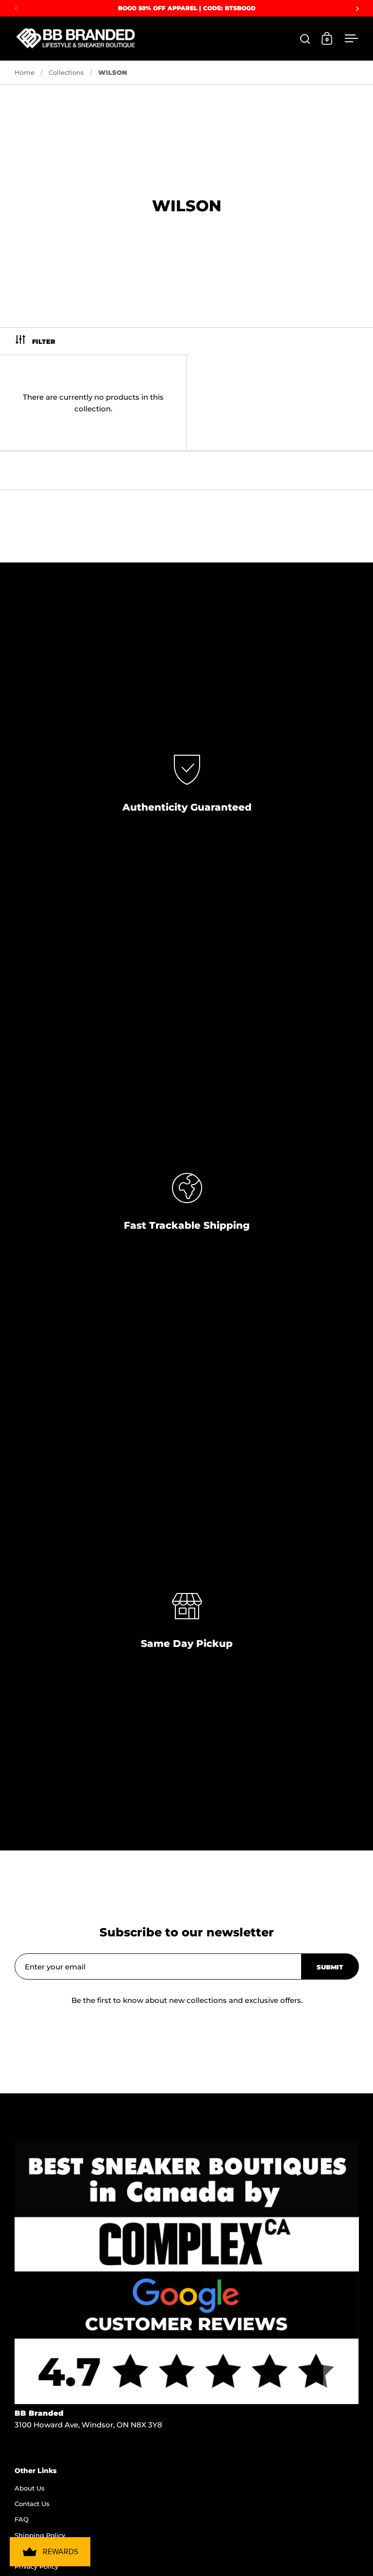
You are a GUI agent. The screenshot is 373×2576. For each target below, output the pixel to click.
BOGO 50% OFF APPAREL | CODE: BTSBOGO (187, 8)
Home (25, 72)
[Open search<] (305, 39)
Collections (66, 72)
